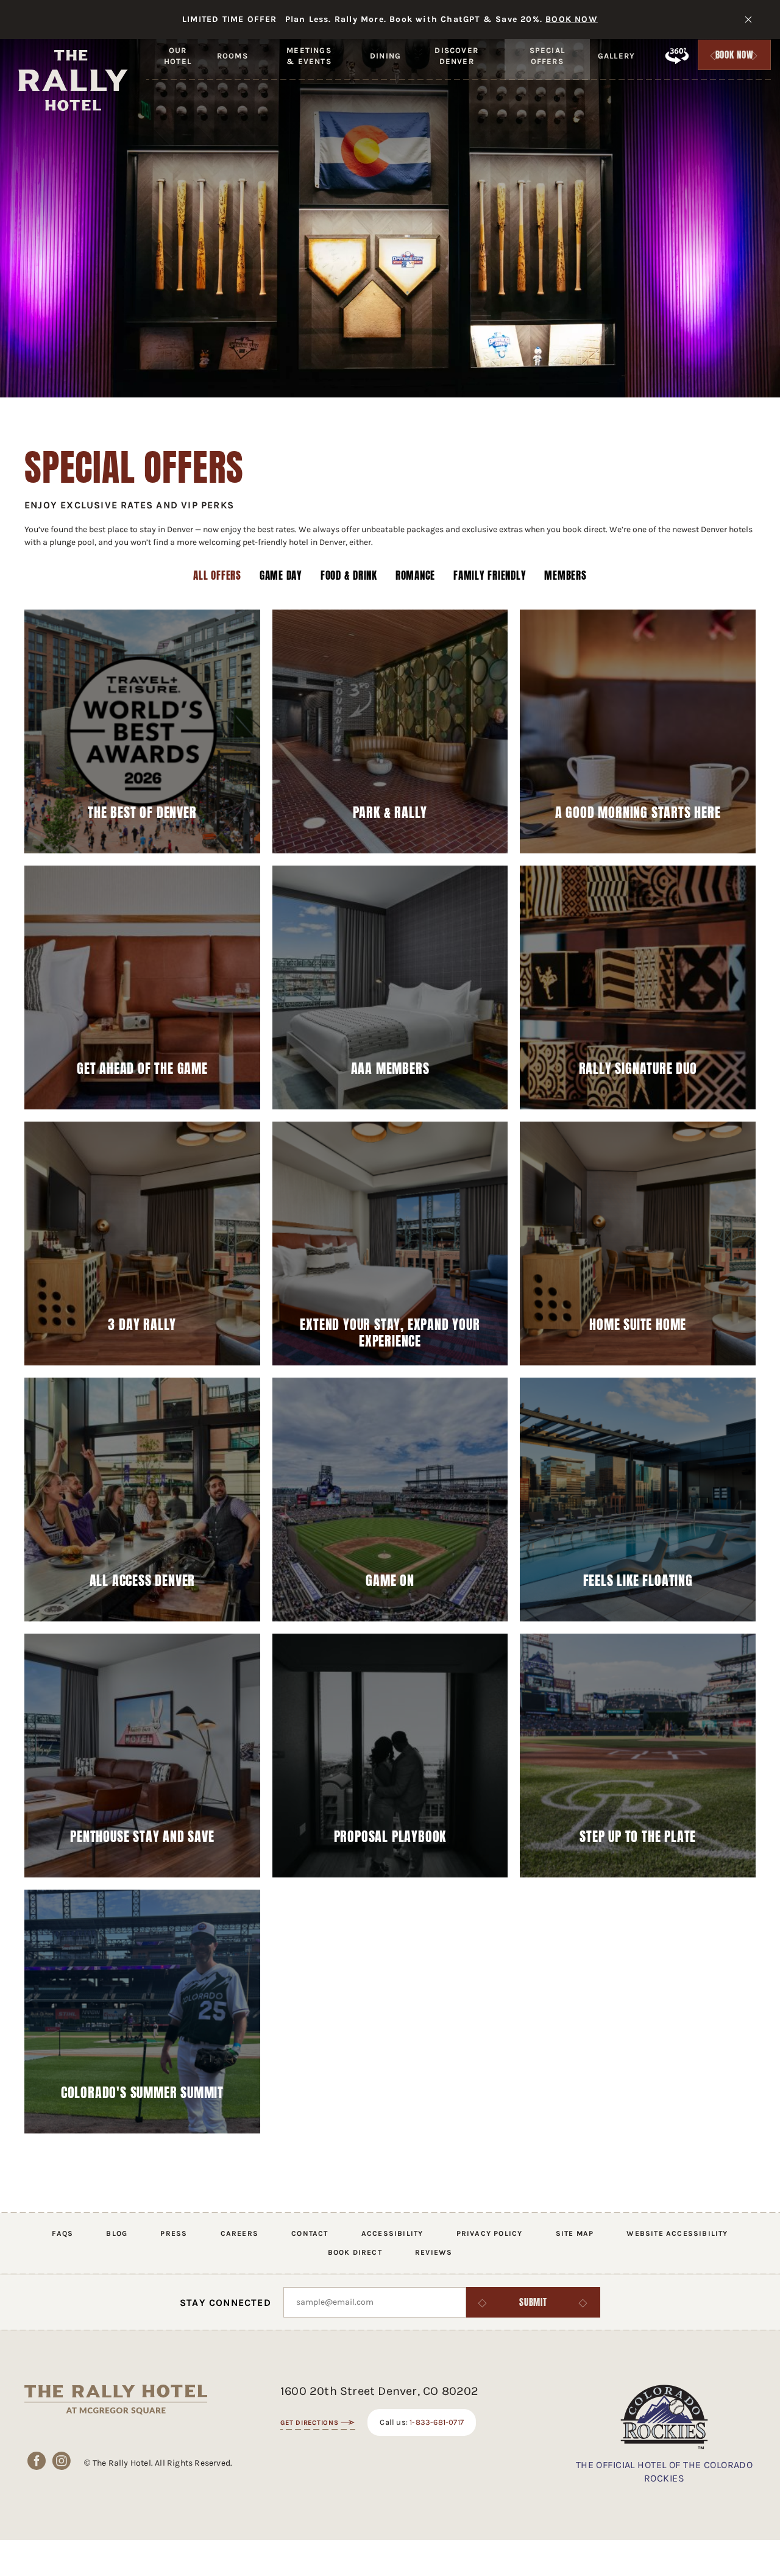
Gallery (616, 56)
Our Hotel (178, 66)
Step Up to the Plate (638, 1837)
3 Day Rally (142, 1325)
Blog (117, 2233)
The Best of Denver (142, 813)
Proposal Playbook (390, 1837)
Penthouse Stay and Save (142, 1837)
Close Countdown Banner (748, 20)
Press (174, 2233)
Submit (533, 2302)
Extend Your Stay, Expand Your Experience (390, 1332)
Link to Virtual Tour (676, 55)
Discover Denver (456, 66)
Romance (415, 576)
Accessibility (392, 2233)
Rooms (232, 56)
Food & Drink (349, 576)
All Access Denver (143, 1581)
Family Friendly (490, 576)
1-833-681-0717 (437, 2422)
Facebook (37, 2460)
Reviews (434, 2252)
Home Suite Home (638, 1325)
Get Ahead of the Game (142, 1069)
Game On (390, 1581)
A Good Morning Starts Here (638, 813)
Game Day (281, 576)
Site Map (575, 2233)
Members (565, 576)
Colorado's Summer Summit (142, 2093)
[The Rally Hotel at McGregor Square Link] (73, 80)
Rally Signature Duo (638, 1069)
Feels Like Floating (638, 1581)
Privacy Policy (490, 2233)
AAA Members (390, 1069)
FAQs (62, 2233)
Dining (385, 56)
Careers (239, 2233)
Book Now (735, 58)
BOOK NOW (572, 19)
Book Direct (355, 2252)
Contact (310, 2233)
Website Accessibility (677, 2233)
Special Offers (547, 66)
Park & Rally (390, 813)
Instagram (62, 2460)
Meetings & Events (309, 66)
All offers (217, 576)
